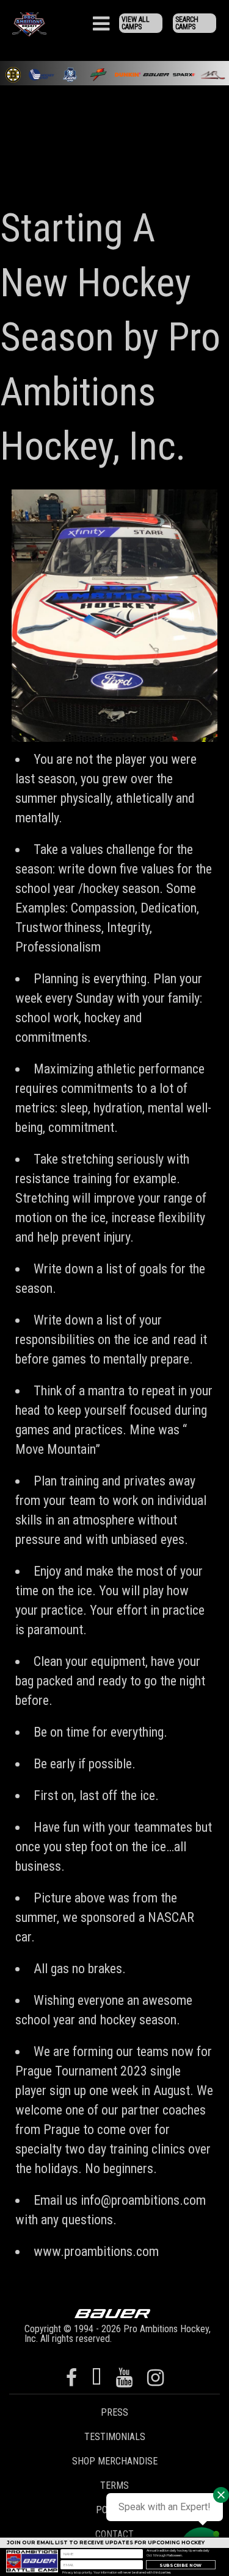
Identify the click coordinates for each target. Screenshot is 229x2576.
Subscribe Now (180, 2565)
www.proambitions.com (96, 2251)
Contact (114, 2534)
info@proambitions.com (143, 2200)
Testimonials (115, 2437)
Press (114, 2412)
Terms (114, 2485)
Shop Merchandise (115, 2461)
